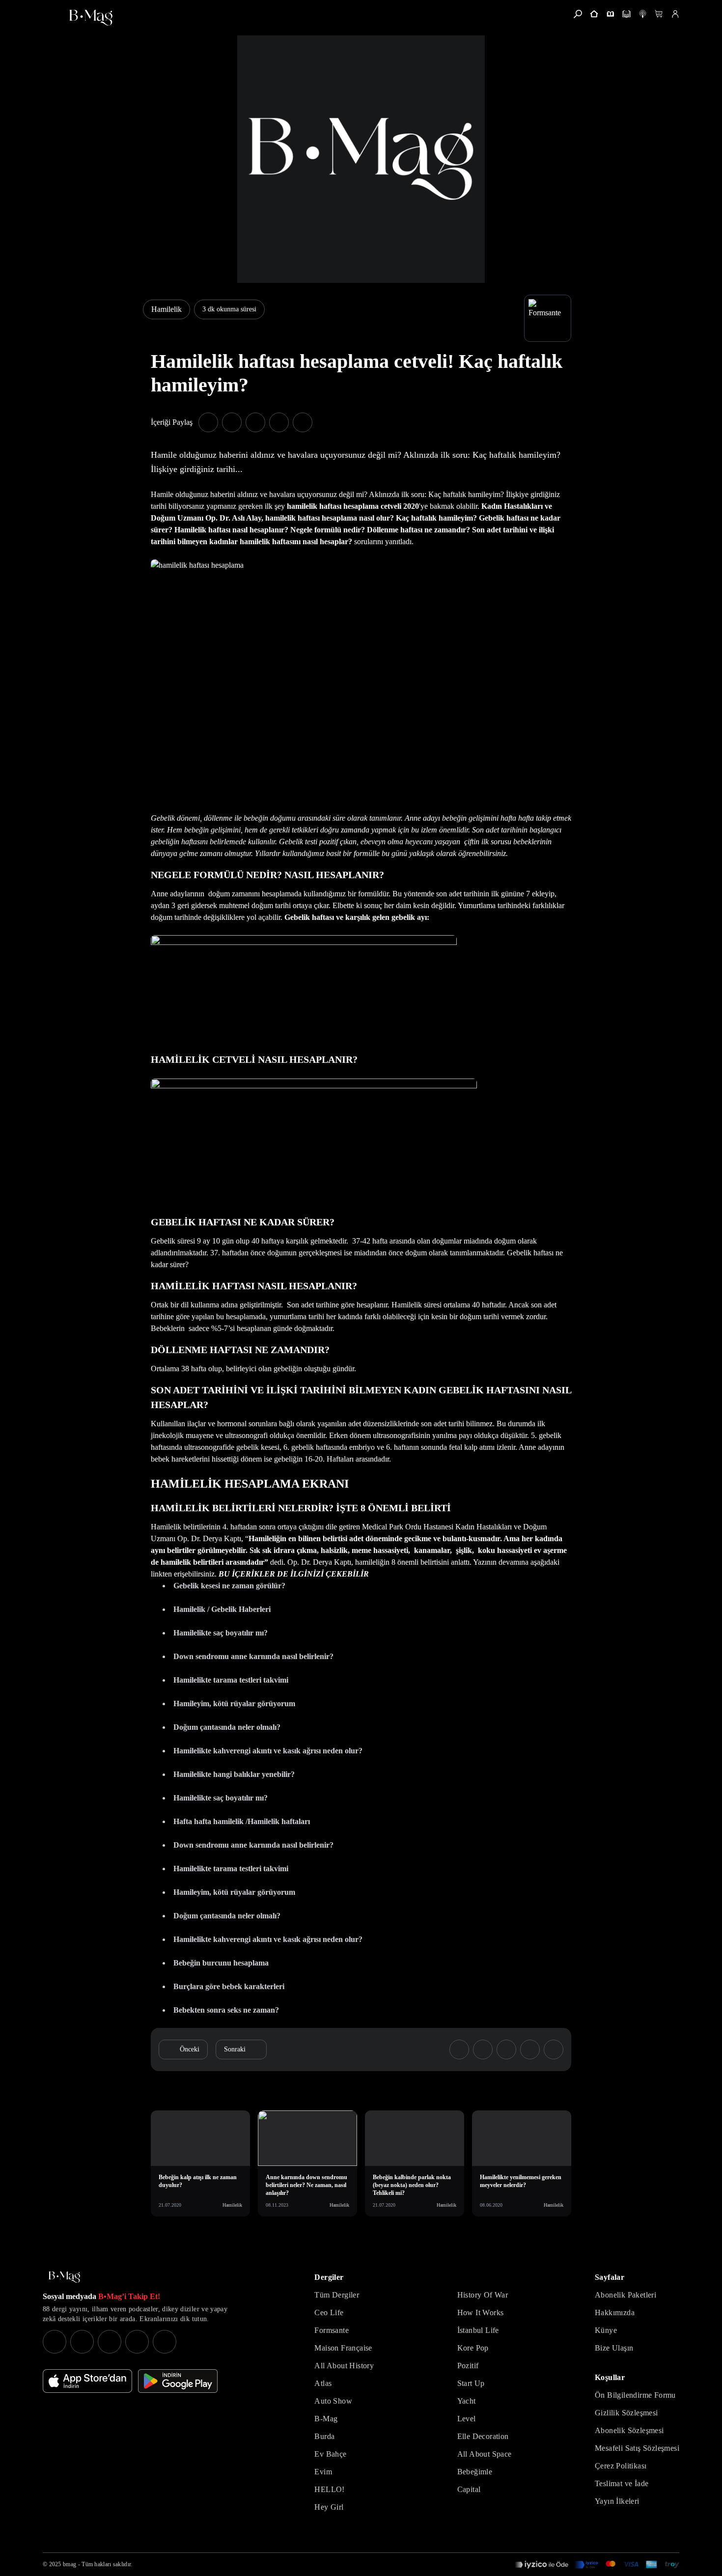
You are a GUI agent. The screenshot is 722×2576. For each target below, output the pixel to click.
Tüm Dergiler (337, 2295)
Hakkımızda (615, 2313)
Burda (324, 2436)
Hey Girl (329, 2507)
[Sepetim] (659, 14)
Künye (606, 2330)
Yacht (467, 2401)
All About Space (485, 2454)
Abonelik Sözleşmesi (629, 2430)
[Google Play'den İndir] (178, 2381)
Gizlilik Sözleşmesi (626, 2413)
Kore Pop (473, 2348)
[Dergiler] (610, 14)
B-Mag (326, 2419)
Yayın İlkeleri (617, 2501)
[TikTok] (165, 2342)
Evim (323, 2472)
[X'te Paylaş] (232, 422)
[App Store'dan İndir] (87, 2381)
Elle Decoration (483, 2436)
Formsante (332, 2330)
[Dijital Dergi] (626, 14)
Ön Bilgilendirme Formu (635, 2395)
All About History (344, 2366)
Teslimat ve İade (622, 2483)
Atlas (323, 2383)
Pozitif (468, 2366)
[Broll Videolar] (643, 14)
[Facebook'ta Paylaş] (208, 422)
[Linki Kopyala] (554, 2050)
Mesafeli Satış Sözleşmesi (637, 2448)
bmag (69, 2564)
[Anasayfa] (594, 14)
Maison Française (343, 2348)
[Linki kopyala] (303, 422)
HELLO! (329, 2489)
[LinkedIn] (137, 2342)
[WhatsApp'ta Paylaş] (255, 422)
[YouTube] (82, 2342)
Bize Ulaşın (614, 2348)
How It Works (481, 2313)
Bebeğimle (475, 2472)
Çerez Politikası (621, 2466)
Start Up (471, 2383)
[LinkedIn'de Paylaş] (279, 422)
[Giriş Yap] (675, 14)
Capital (469, 2489)
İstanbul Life (478, 2330)
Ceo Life (329, 2313)
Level (467, 2419)
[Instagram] (55, 2342)
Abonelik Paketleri (625, 2295)
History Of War (483, 2295)
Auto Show (333, 2401)
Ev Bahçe (330, 2454)
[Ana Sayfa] (64, 2277)
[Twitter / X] (110, 2342)
